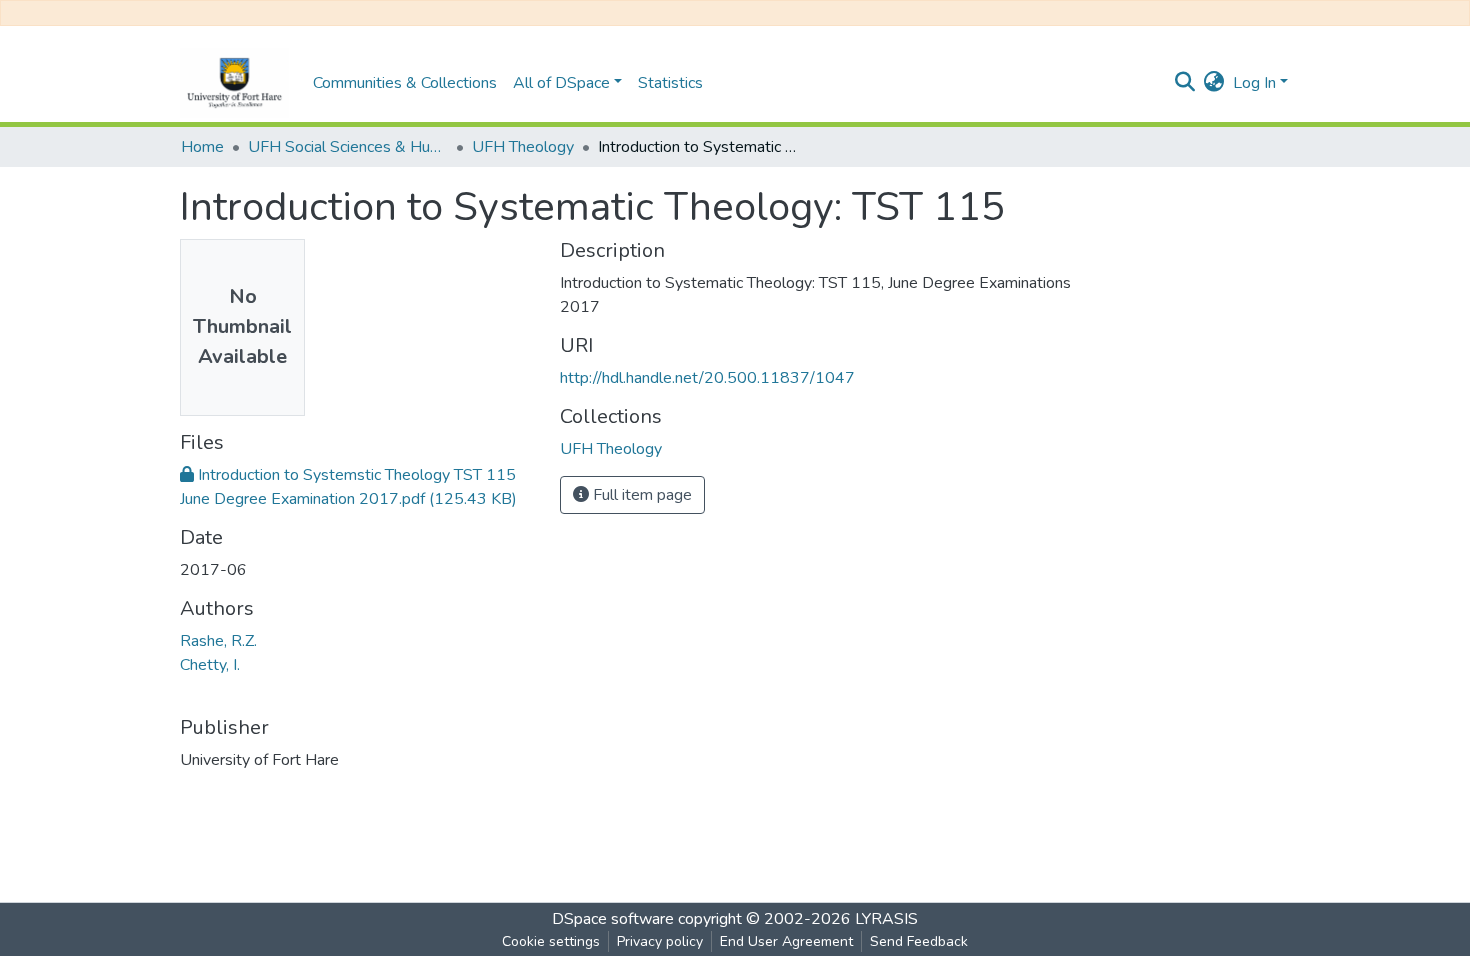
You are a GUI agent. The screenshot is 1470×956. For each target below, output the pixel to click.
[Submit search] (1185, 83)
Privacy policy (660, 941)
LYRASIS (886, 919)
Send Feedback (919, 941)
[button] (1214, 83)
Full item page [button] (640, 495)
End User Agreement (786, 941)
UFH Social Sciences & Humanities (348, 147)
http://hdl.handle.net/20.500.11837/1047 (707, 378)
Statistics (670, 83)
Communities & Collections (405, 83)
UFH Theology (523, 147)
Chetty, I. (210, 665)
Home (202, 147)
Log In (1254, 83)
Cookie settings (551, 941)
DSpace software (613, 919)
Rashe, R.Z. (218, 641)
